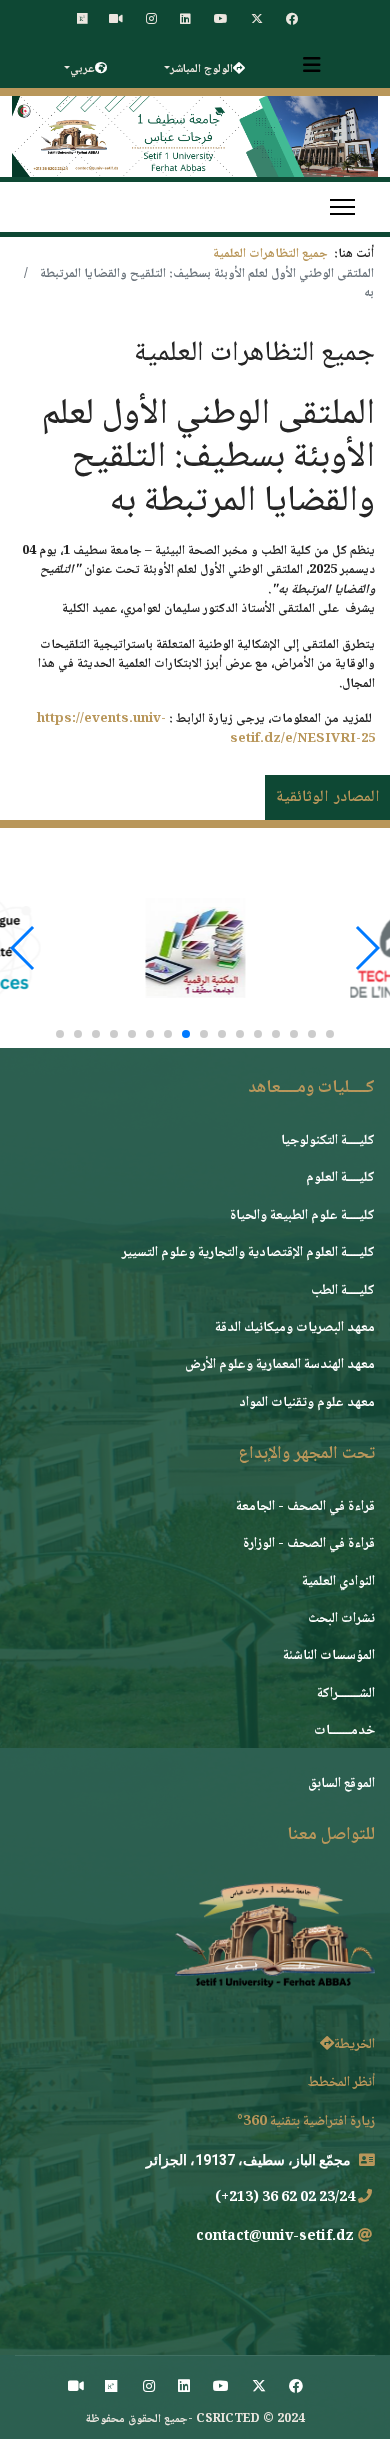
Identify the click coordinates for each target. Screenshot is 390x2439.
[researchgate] (111, 2388)
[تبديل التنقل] (312, 65)
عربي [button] (82, 69)
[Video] (76, 2388)
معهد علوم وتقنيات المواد (307, 1403)
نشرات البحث (341, 1619)
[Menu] (342, 207)
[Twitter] (259, 2388)
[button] (330, 1034)
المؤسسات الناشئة (329, 1656)
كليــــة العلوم (340, 1178)
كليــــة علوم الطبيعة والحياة (302, 1216)
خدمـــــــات (344, 1731)
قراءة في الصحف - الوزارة (309, 1544)
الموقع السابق (341, 1784)
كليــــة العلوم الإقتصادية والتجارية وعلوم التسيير (248, 1253)
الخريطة (354, 2045)
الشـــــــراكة (346, 1694)
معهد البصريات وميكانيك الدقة (295, 1328)
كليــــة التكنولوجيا (328, 1141)
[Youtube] (221, 2388)
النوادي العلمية (338, 1582)
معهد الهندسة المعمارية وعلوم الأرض (280, 1365)
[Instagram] (149, 2388)
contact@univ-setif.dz (275, 2237)
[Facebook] (296, 2388)
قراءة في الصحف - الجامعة (305, 1507)
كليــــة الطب (343, 1291)
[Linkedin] (184, 2388)
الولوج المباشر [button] (201, 69)
